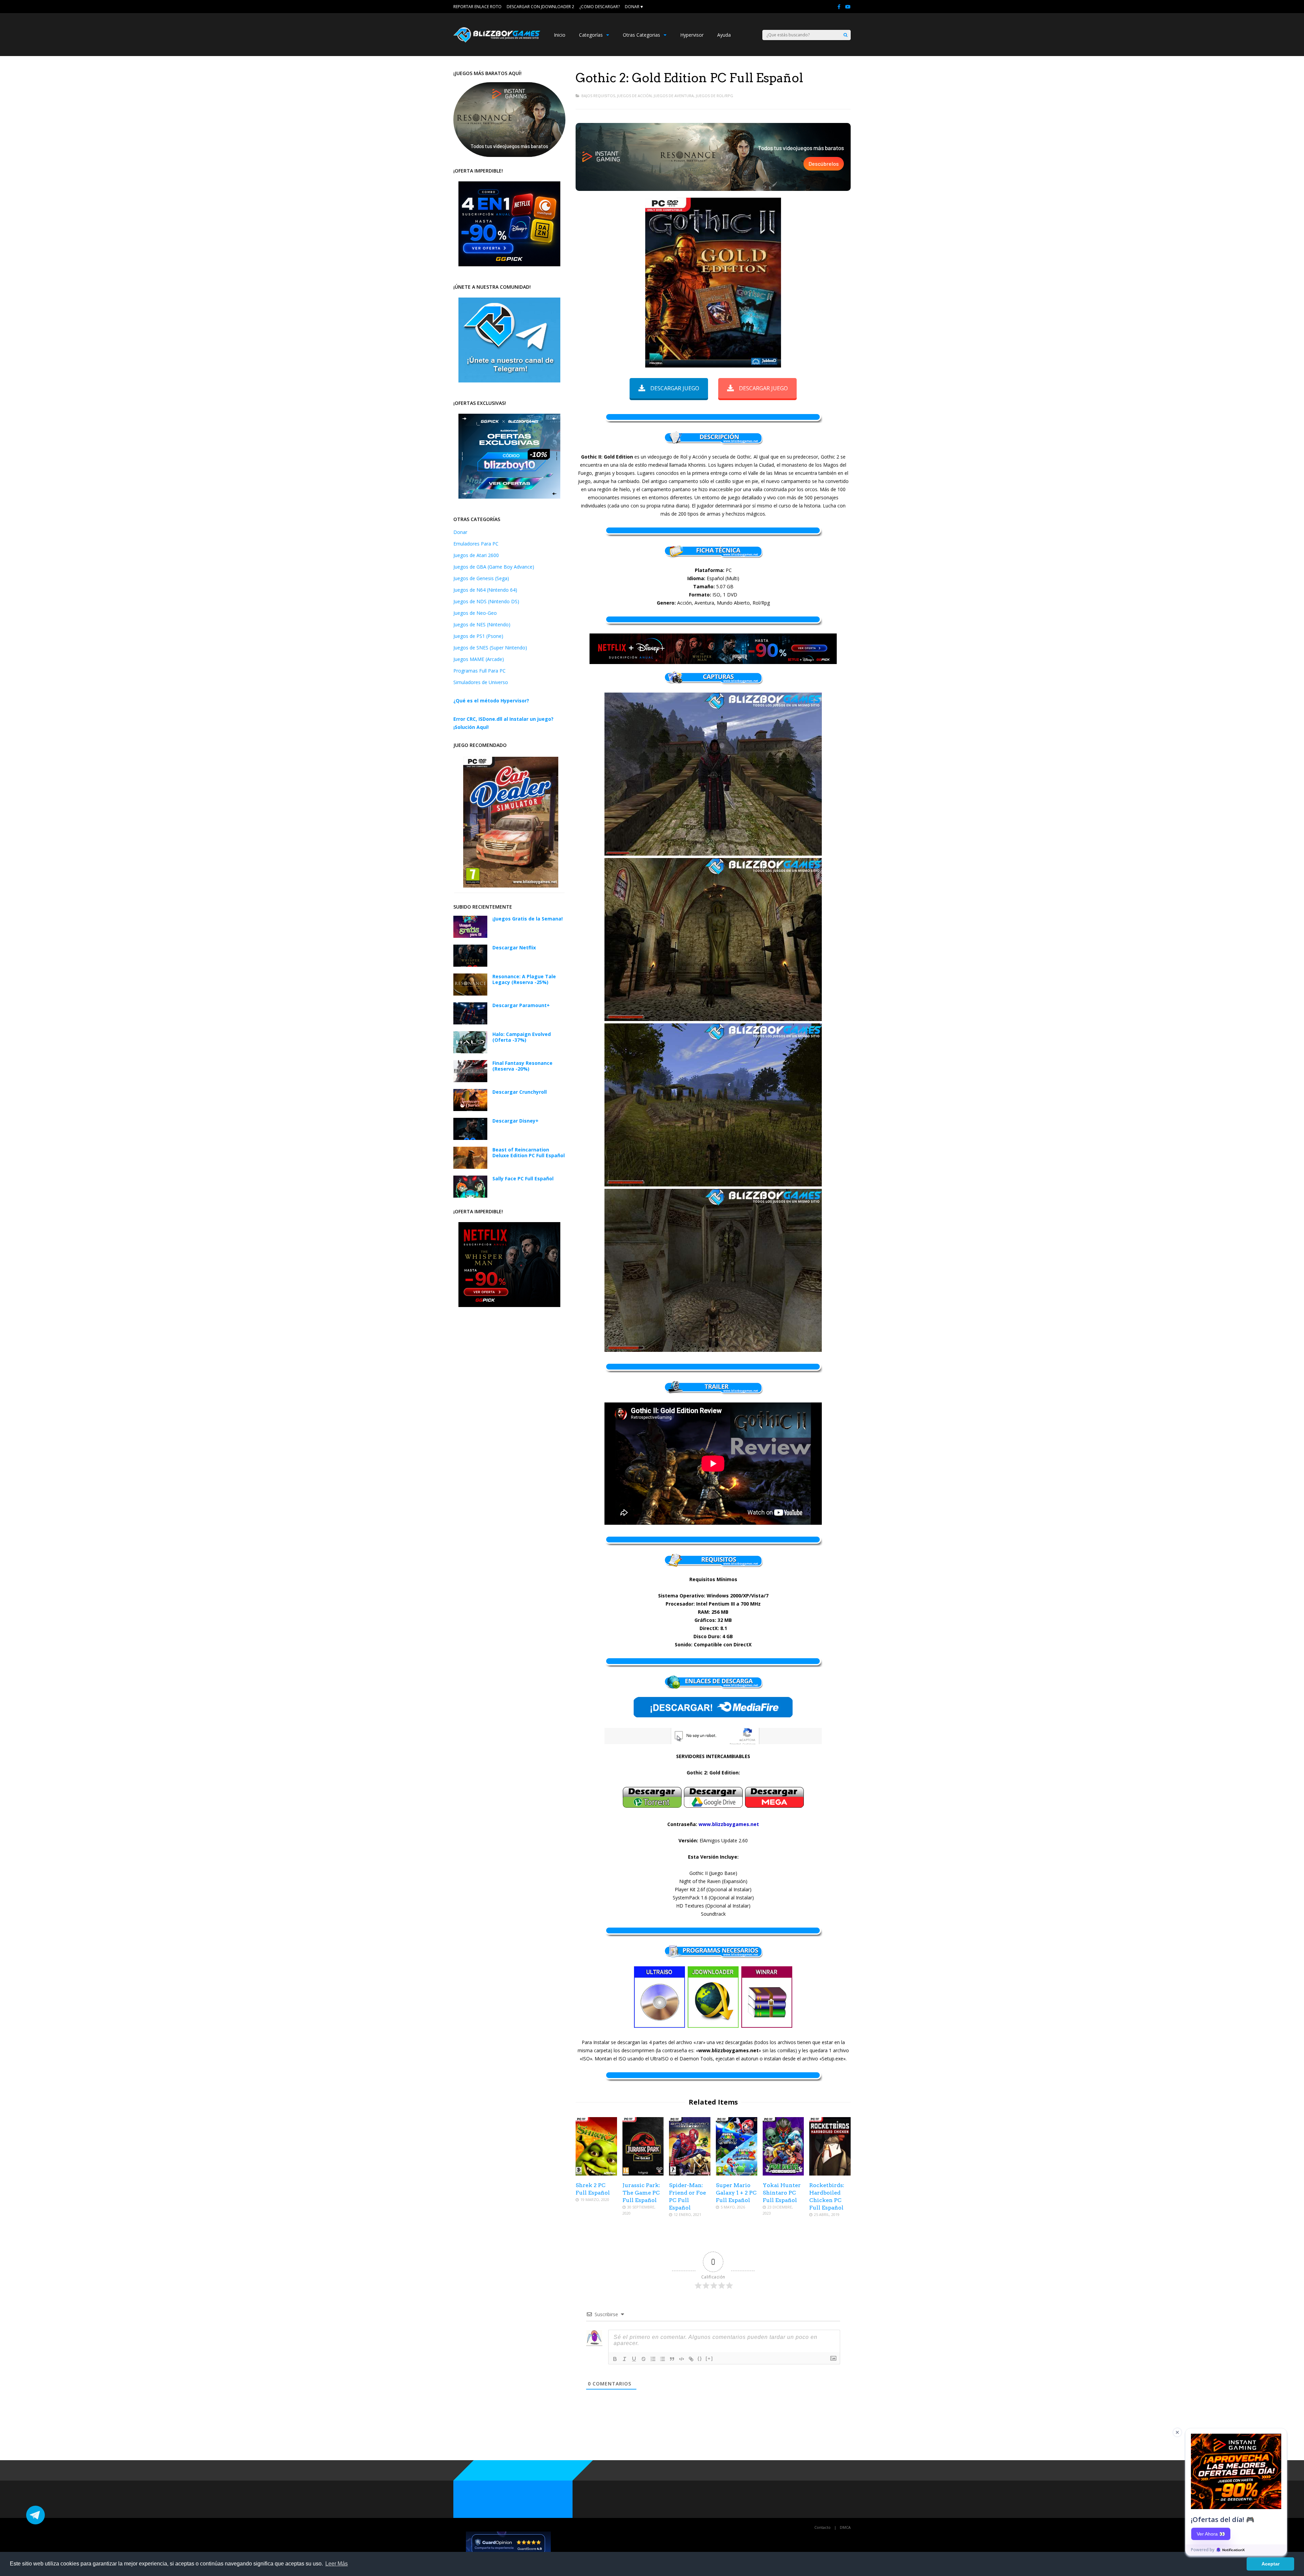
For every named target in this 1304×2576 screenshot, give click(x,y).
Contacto (822, 2527)
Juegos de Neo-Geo (475, 613)
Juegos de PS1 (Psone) (478, 636)
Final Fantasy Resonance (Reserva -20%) (522, 1066)
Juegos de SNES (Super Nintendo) (490, 648)
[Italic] (624, 2359)
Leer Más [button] (337, 2564)
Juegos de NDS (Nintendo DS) (486, 601)
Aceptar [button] (1271, 2564)
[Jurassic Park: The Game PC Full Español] (643, 2174)
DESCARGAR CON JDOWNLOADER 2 (540, 7)
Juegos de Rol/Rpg (714, 96)
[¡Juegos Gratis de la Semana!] (470, 936)
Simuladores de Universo (481, 682)
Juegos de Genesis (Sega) (481, 578)
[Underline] (634, 2359)
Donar (460, 532)
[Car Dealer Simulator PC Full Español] (511, 886)
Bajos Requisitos (598, 96)
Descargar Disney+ (515, 1121)
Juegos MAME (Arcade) (479, 659)
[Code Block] (682, 2359)
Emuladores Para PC (476, 544)
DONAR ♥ (634, 7)
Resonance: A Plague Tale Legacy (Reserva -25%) (524, 979)
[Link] (691, 2359)
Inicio (560, 35)
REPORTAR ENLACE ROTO (477, 7)
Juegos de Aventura (674, 96)
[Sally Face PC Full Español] (470, 1196)
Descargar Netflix (514, 947)
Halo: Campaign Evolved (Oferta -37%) (522, 1037)
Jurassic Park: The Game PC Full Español (641, 2193)
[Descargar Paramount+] (470, 1023)
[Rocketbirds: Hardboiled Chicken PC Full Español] (830, 2174)
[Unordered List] (663, 2359)
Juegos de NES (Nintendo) (482, 624)
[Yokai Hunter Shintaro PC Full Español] (783, 2174)
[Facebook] (839, 7)
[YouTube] (848, 7)
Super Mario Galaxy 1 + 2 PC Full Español (736, 2193)
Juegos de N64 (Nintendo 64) (485, 590)
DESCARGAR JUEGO (675, 388)
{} (700, 2358)
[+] (709, 2358)
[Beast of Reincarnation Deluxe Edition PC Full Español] (470, 1167)
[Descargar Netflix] (470, 965)
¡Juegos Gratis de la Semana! (528, 919)
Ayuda (724, 35)
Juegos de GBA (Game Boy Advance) (494, 567)
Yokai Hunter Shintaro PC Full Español (782, 2193)
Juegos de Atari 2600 (476, 555)
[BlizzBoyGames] (497, 41)
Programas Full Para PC (479, 671)
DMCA (845, 2527)
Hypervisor (692, 35)
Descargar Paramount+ (521, 1005)
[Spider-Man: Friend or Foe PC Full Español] (690, 2174)
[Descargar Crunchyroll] (470, 1109)
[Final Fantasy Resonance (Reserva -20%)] (470, 1080)
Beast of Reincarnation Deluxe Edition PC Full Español (529, 1152)
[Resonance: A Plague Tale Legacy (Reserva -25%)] (470, 994)
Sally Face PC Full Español (523, 1178)
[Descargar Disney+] (470, 1138)
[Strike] (644, 2359)
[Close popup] (1177, 2432)
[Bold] (615, 2359)
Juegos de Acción (634, 96)
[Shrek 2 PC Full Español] (596, 2174)
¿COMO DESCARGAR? (600, 7)
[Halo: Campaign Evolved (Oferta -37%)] (470, 1051)
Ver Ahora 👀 (1211, 2534)
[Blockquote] (672, 2359)
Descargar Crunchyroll (520, 1092)
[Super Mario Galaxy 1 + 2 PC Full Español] (737, 2174)
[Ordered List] (653, 2359)
